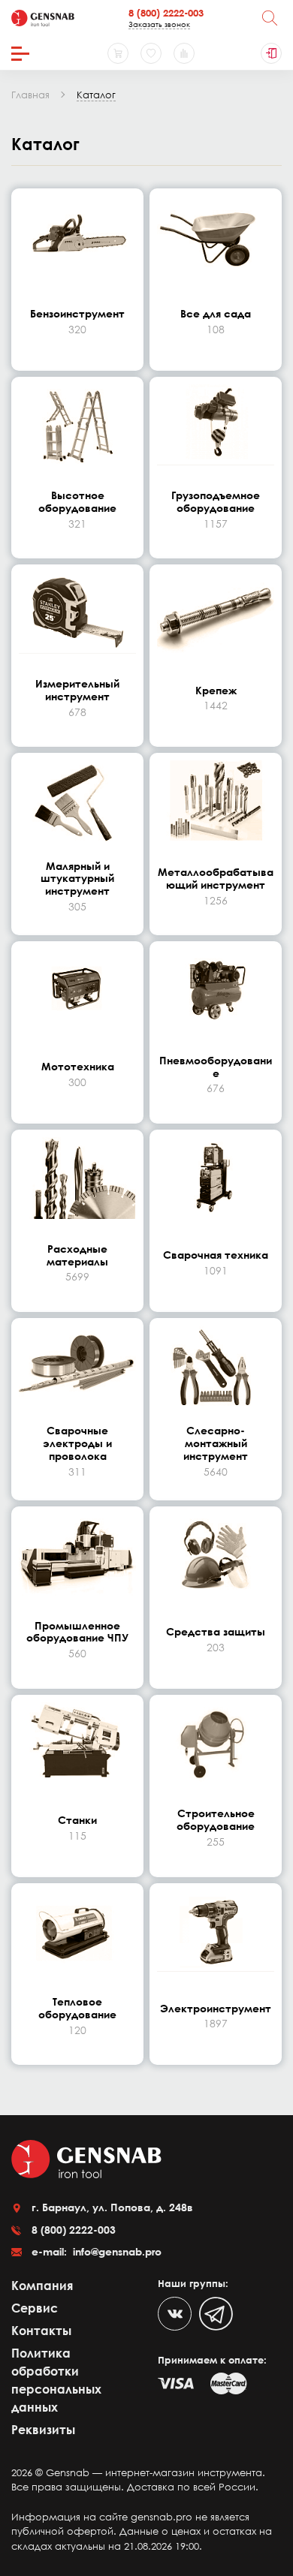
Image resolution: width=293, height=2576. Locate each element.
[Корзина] (118, 53)
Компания (42, 2286)
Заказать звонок (159, 24)
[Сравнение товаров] (184, 53)
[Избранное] (151, 53)
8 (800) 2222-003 (166, 13)
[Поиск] (270, 18)
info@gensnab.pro (116, 2251)
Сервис (35, 2308)
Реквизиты (43, 2430)
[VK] (175, 2314)
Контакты (41, 2331)
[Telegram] (216, 2314)
